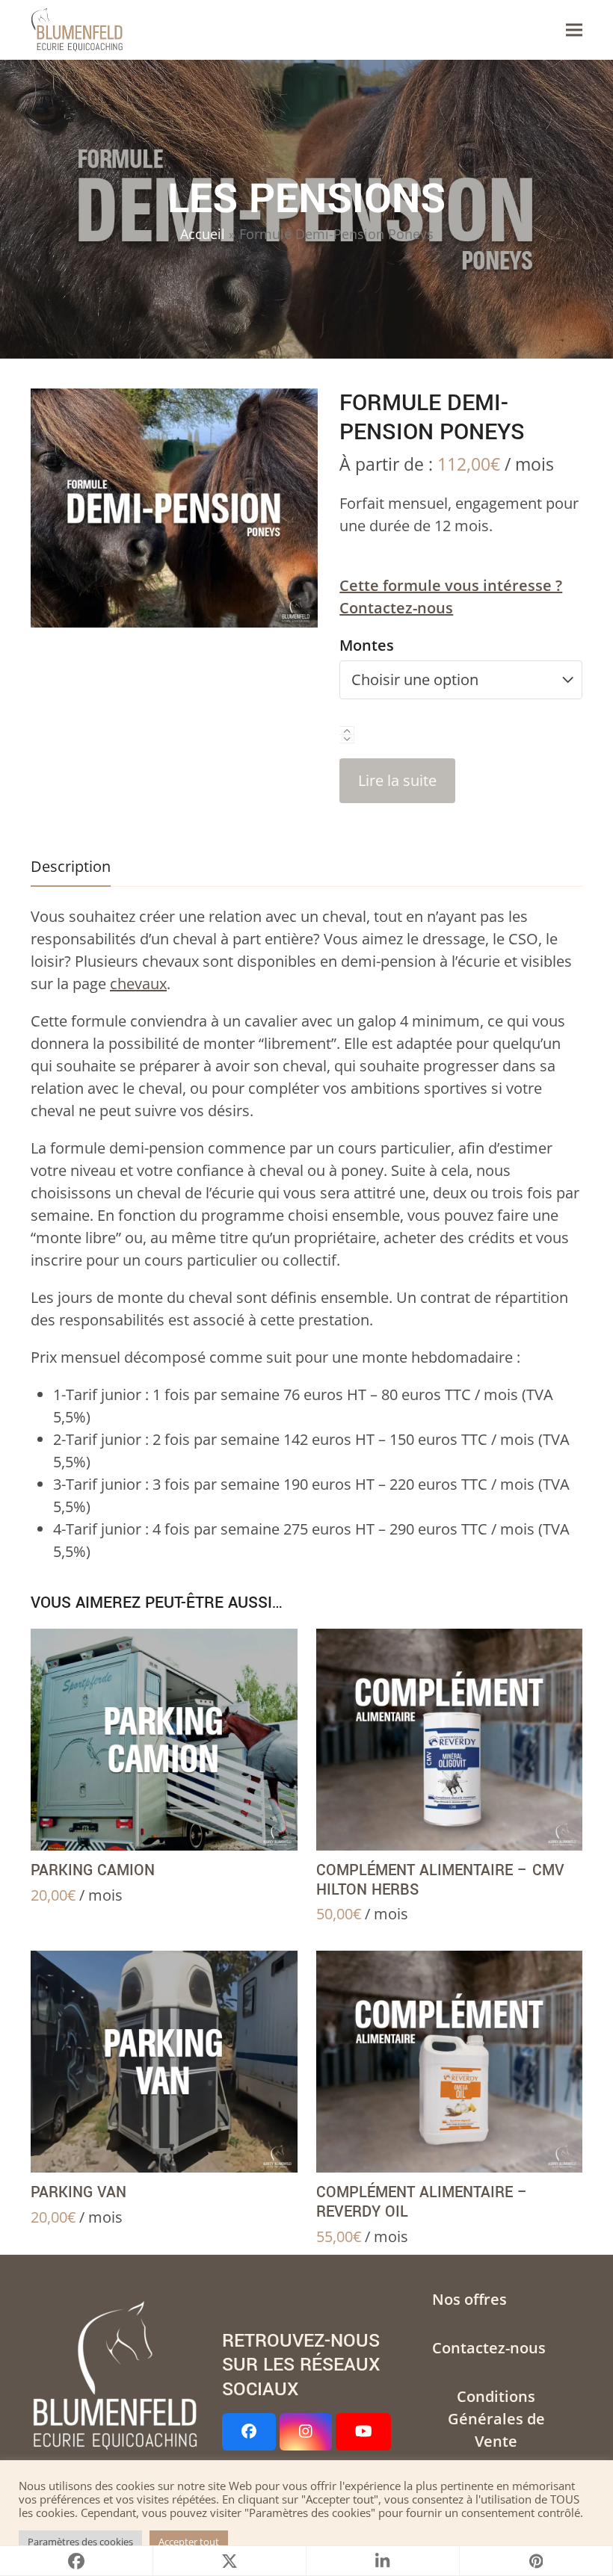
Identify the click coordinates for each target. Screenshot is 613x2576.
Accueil (203, 234)
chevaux (138, 984)
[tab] (71, 867)
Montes (367, 645)
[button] (574, 30)
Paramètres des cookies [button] (80, 2542)
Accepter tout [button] (189, 2542)
